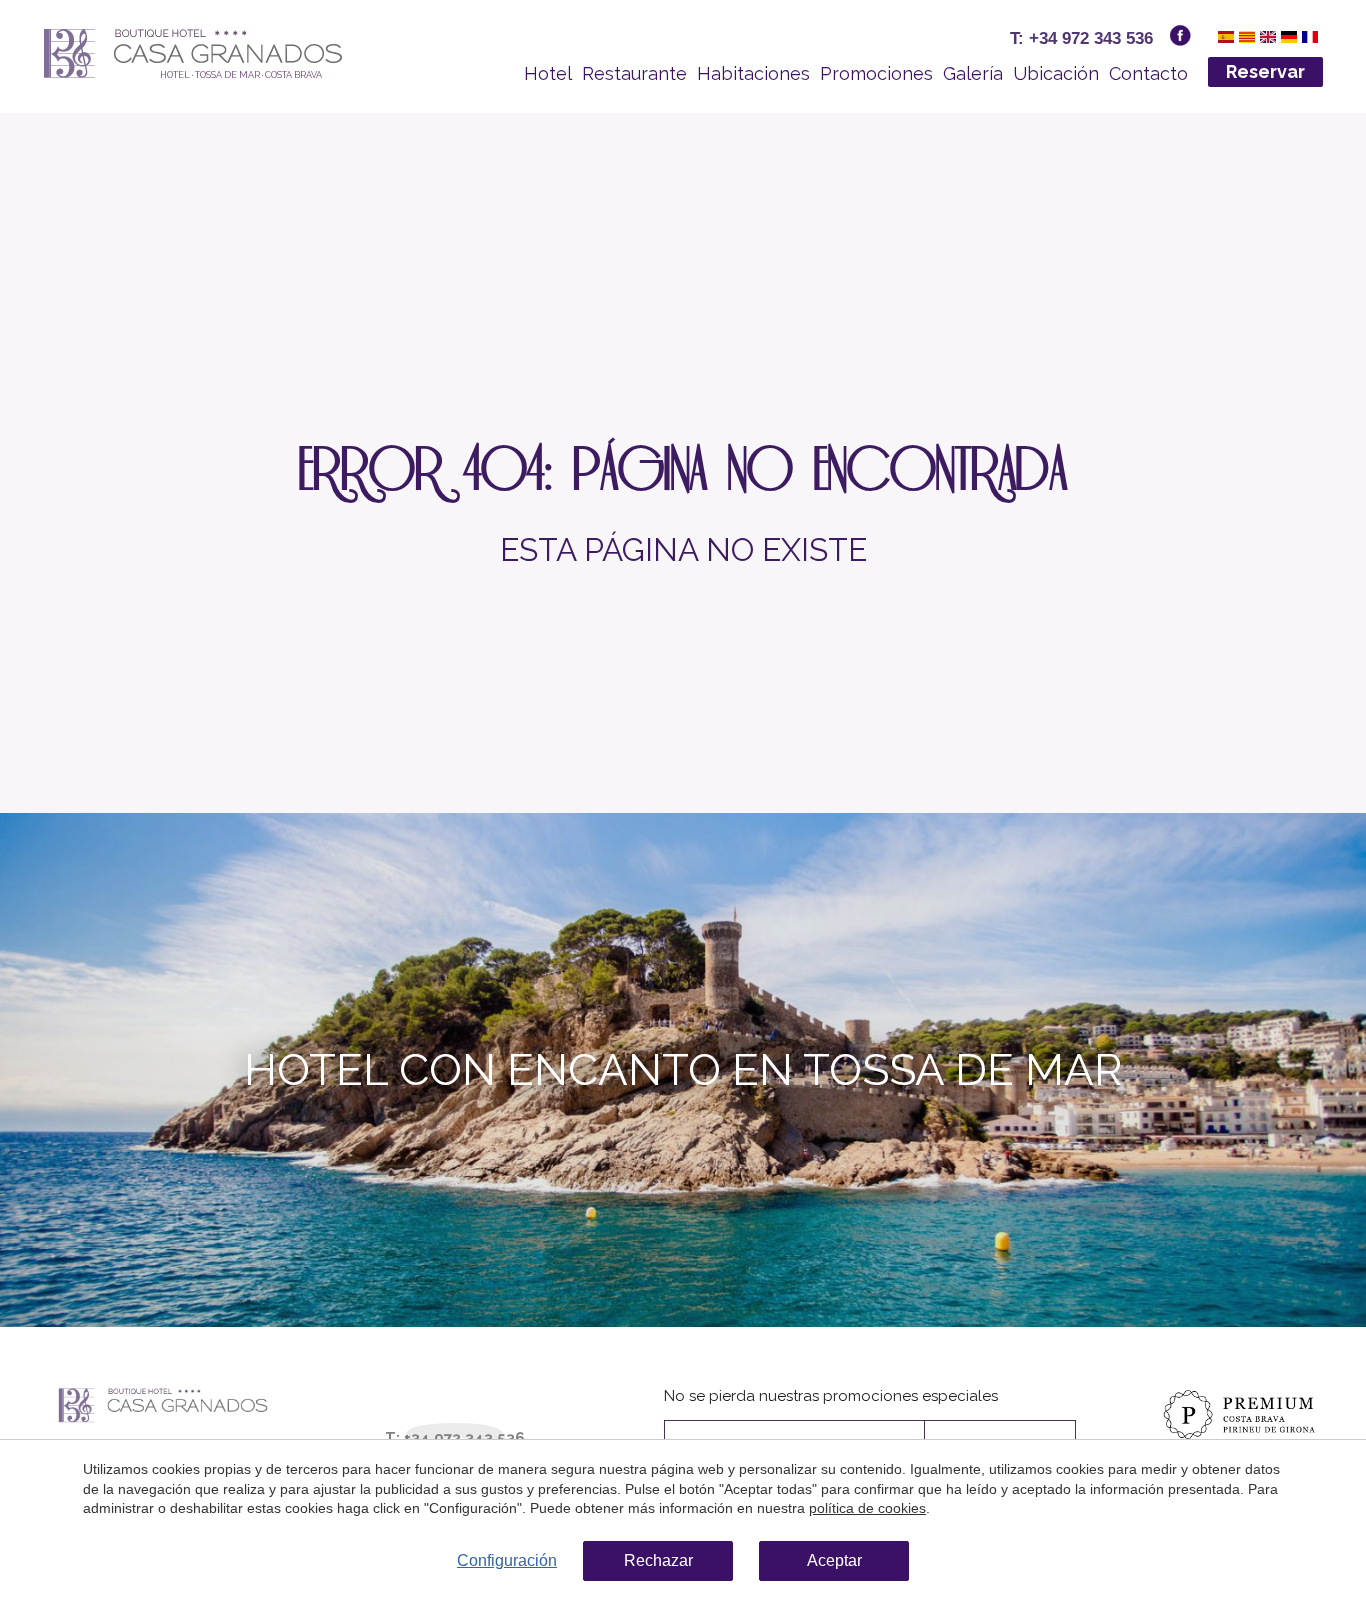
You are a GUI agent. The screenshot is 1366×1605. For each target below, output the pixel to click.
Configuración (507, 1560)
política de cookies (867, 1508)
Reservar (1265, 71)
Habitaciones (753, 73)
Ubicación (1056, 73)
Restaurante (634, 73)
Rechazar (658, 1560)
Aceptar (834, 1560)
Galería (973, 73)
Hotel (548, 73)
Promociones (876, 73)
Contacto (1148, 73)
